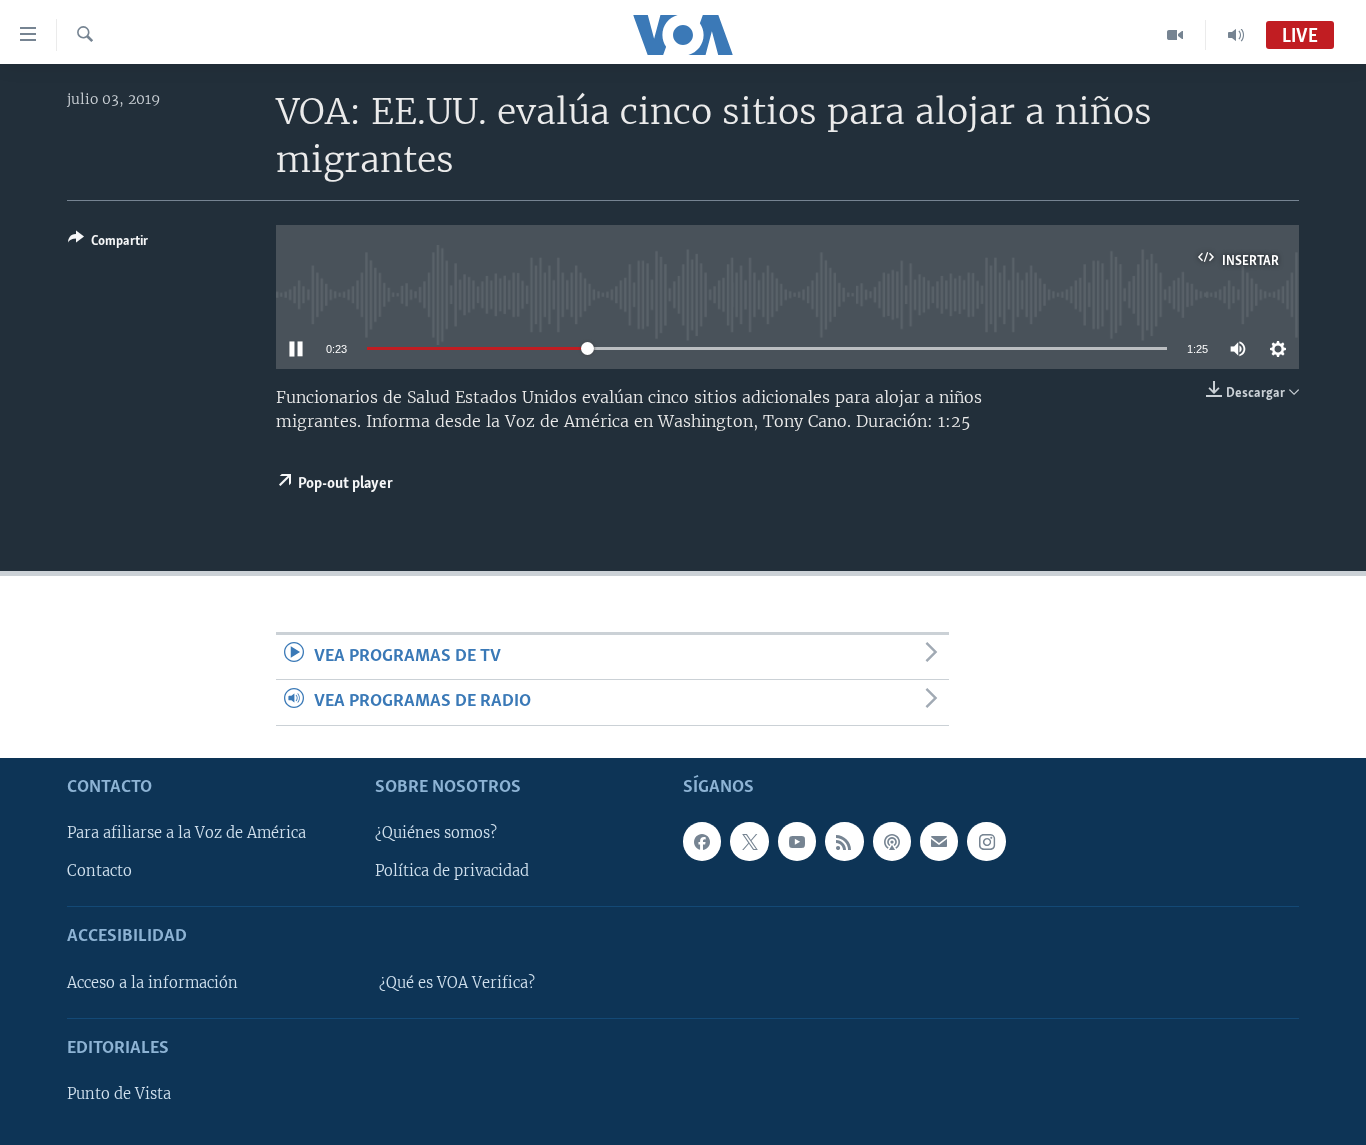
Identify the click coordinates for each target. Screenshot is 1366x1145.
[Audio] (1236, 35)
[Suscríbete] (939, 841)
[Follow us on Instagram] (986, 841)
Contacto (99, 871)
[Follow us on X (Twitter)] (749, 841)
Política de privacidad (452, 871)
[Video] (1175, 35)
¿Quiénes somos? (436, 833)
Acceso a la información (152, 982)
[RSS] (844, 841)
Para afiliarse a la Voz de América (186, 833)
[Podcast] (892, 841)
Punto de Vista (119, 1094)
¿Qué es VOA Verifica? (457, 982)
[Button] (108, 244)
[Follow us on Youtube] (797, 841)
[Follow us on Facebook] (702, 841)
